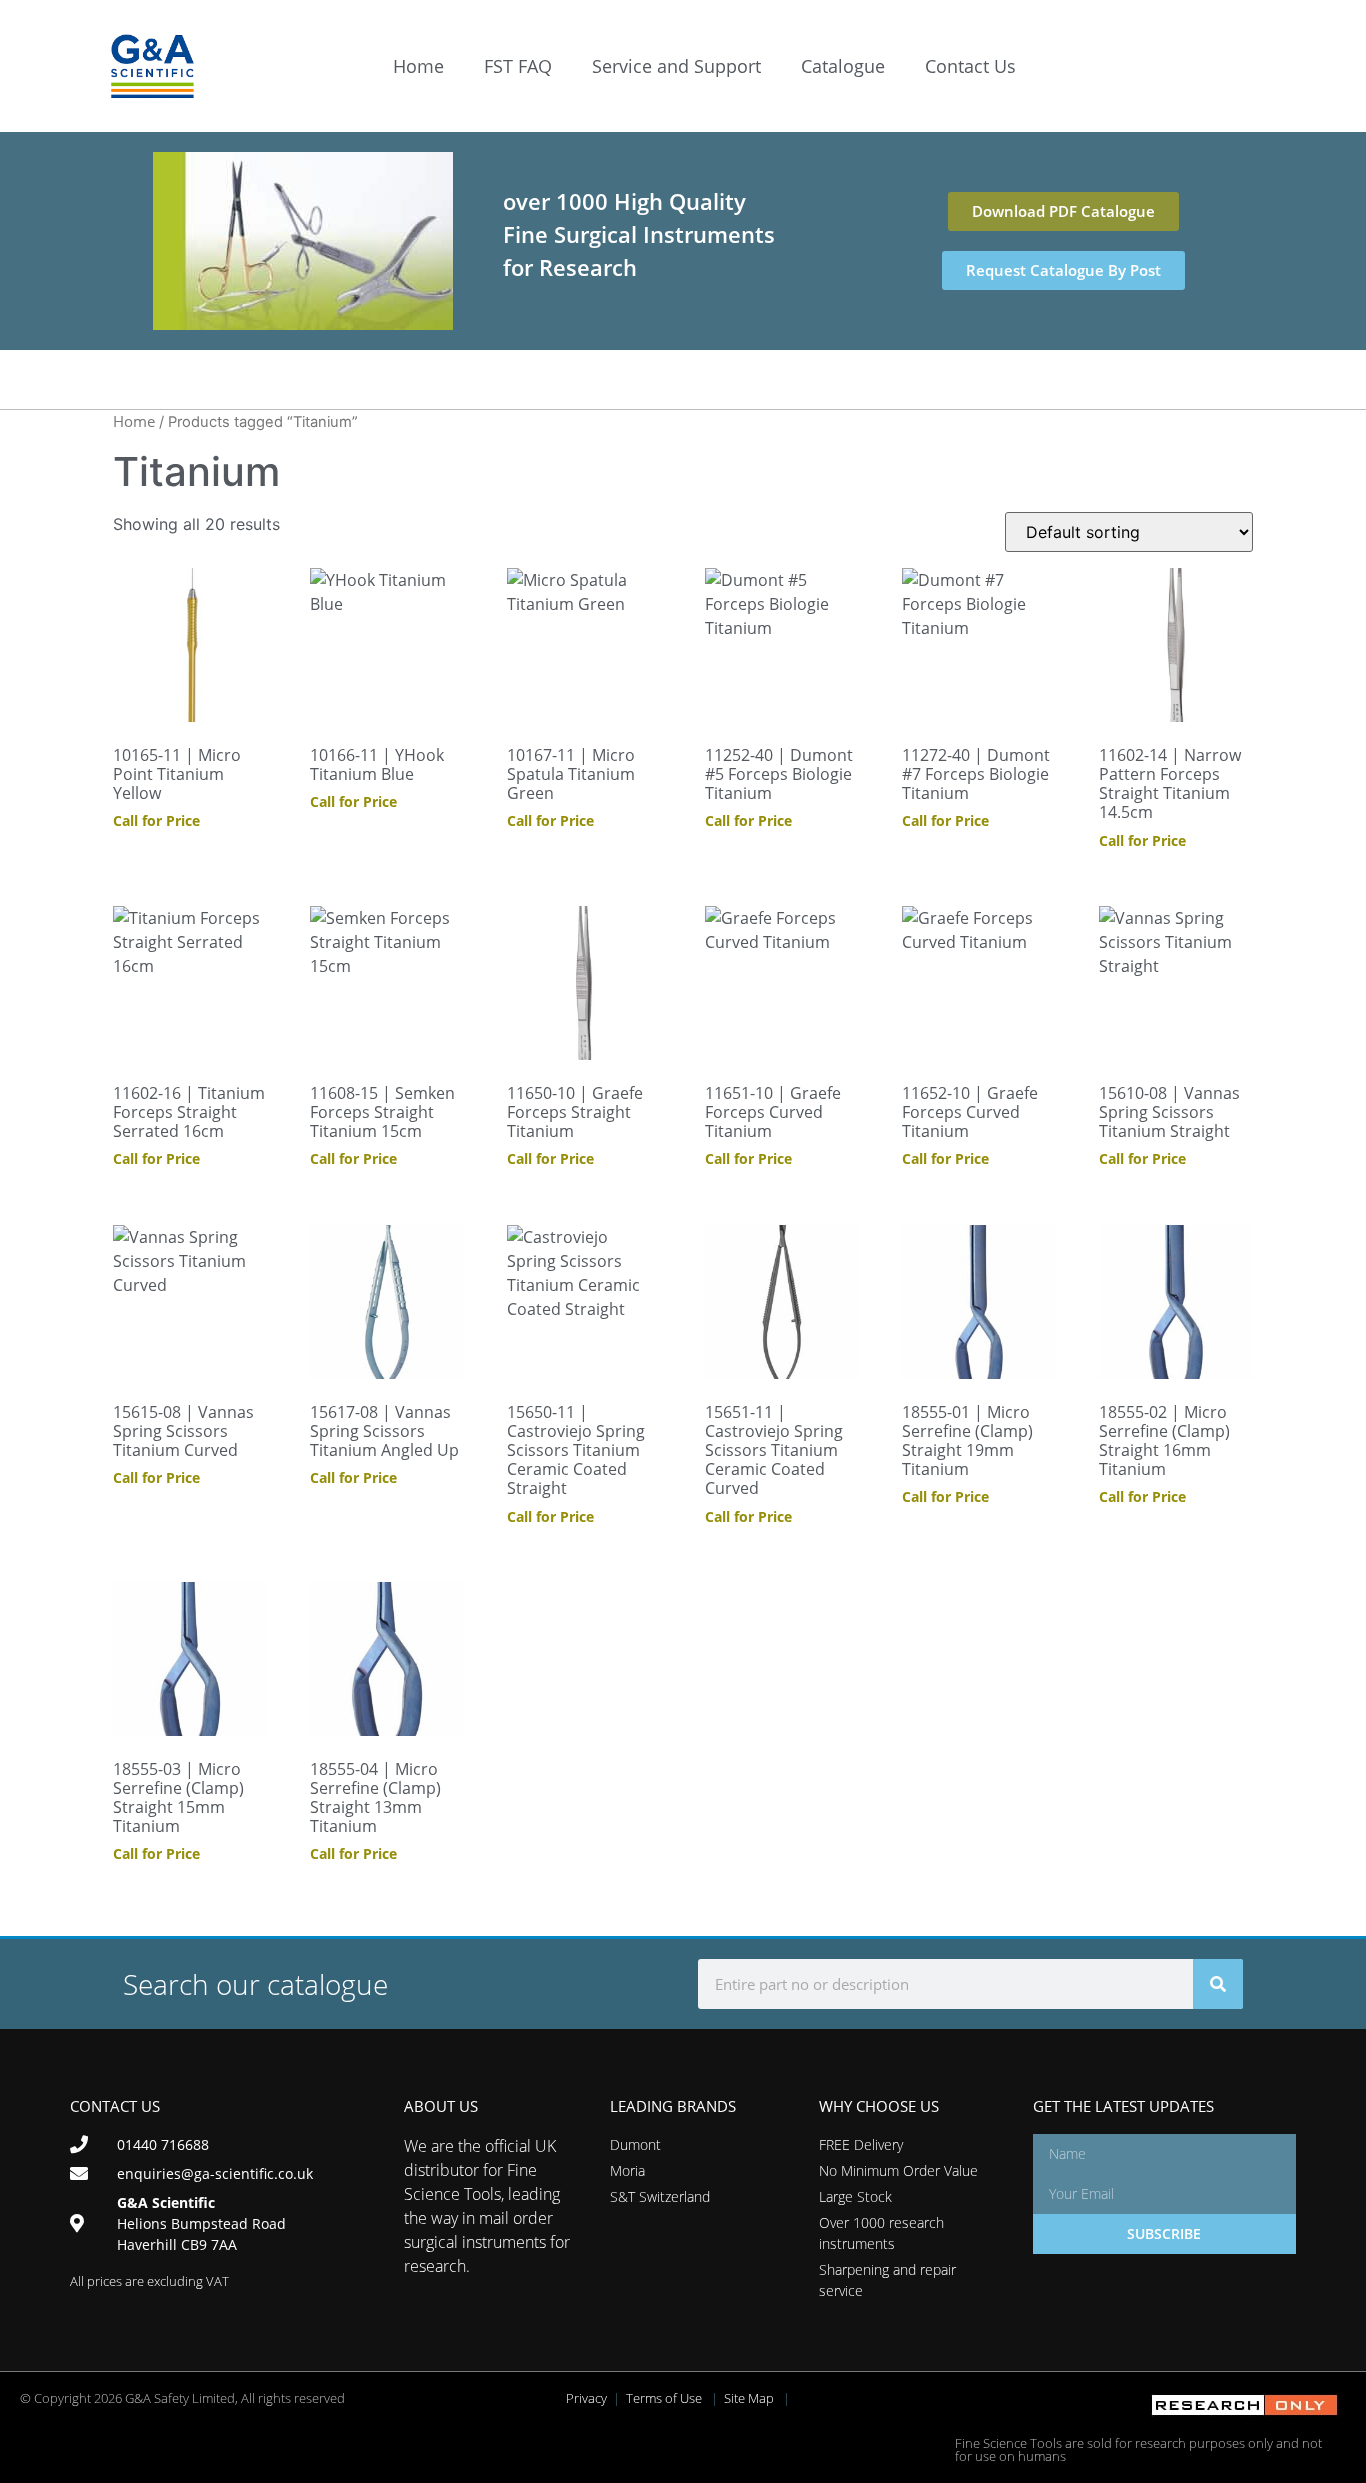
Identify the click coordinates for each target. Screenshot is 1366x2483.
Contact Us (970, 66)
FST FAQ (518, 66)
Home (418, 66)
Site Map (749, 2398)
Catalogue (843, 66)
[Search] (1218, 1984)
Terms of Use (664, 2398)
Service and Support (676, 66)
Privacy (586, 2398)
